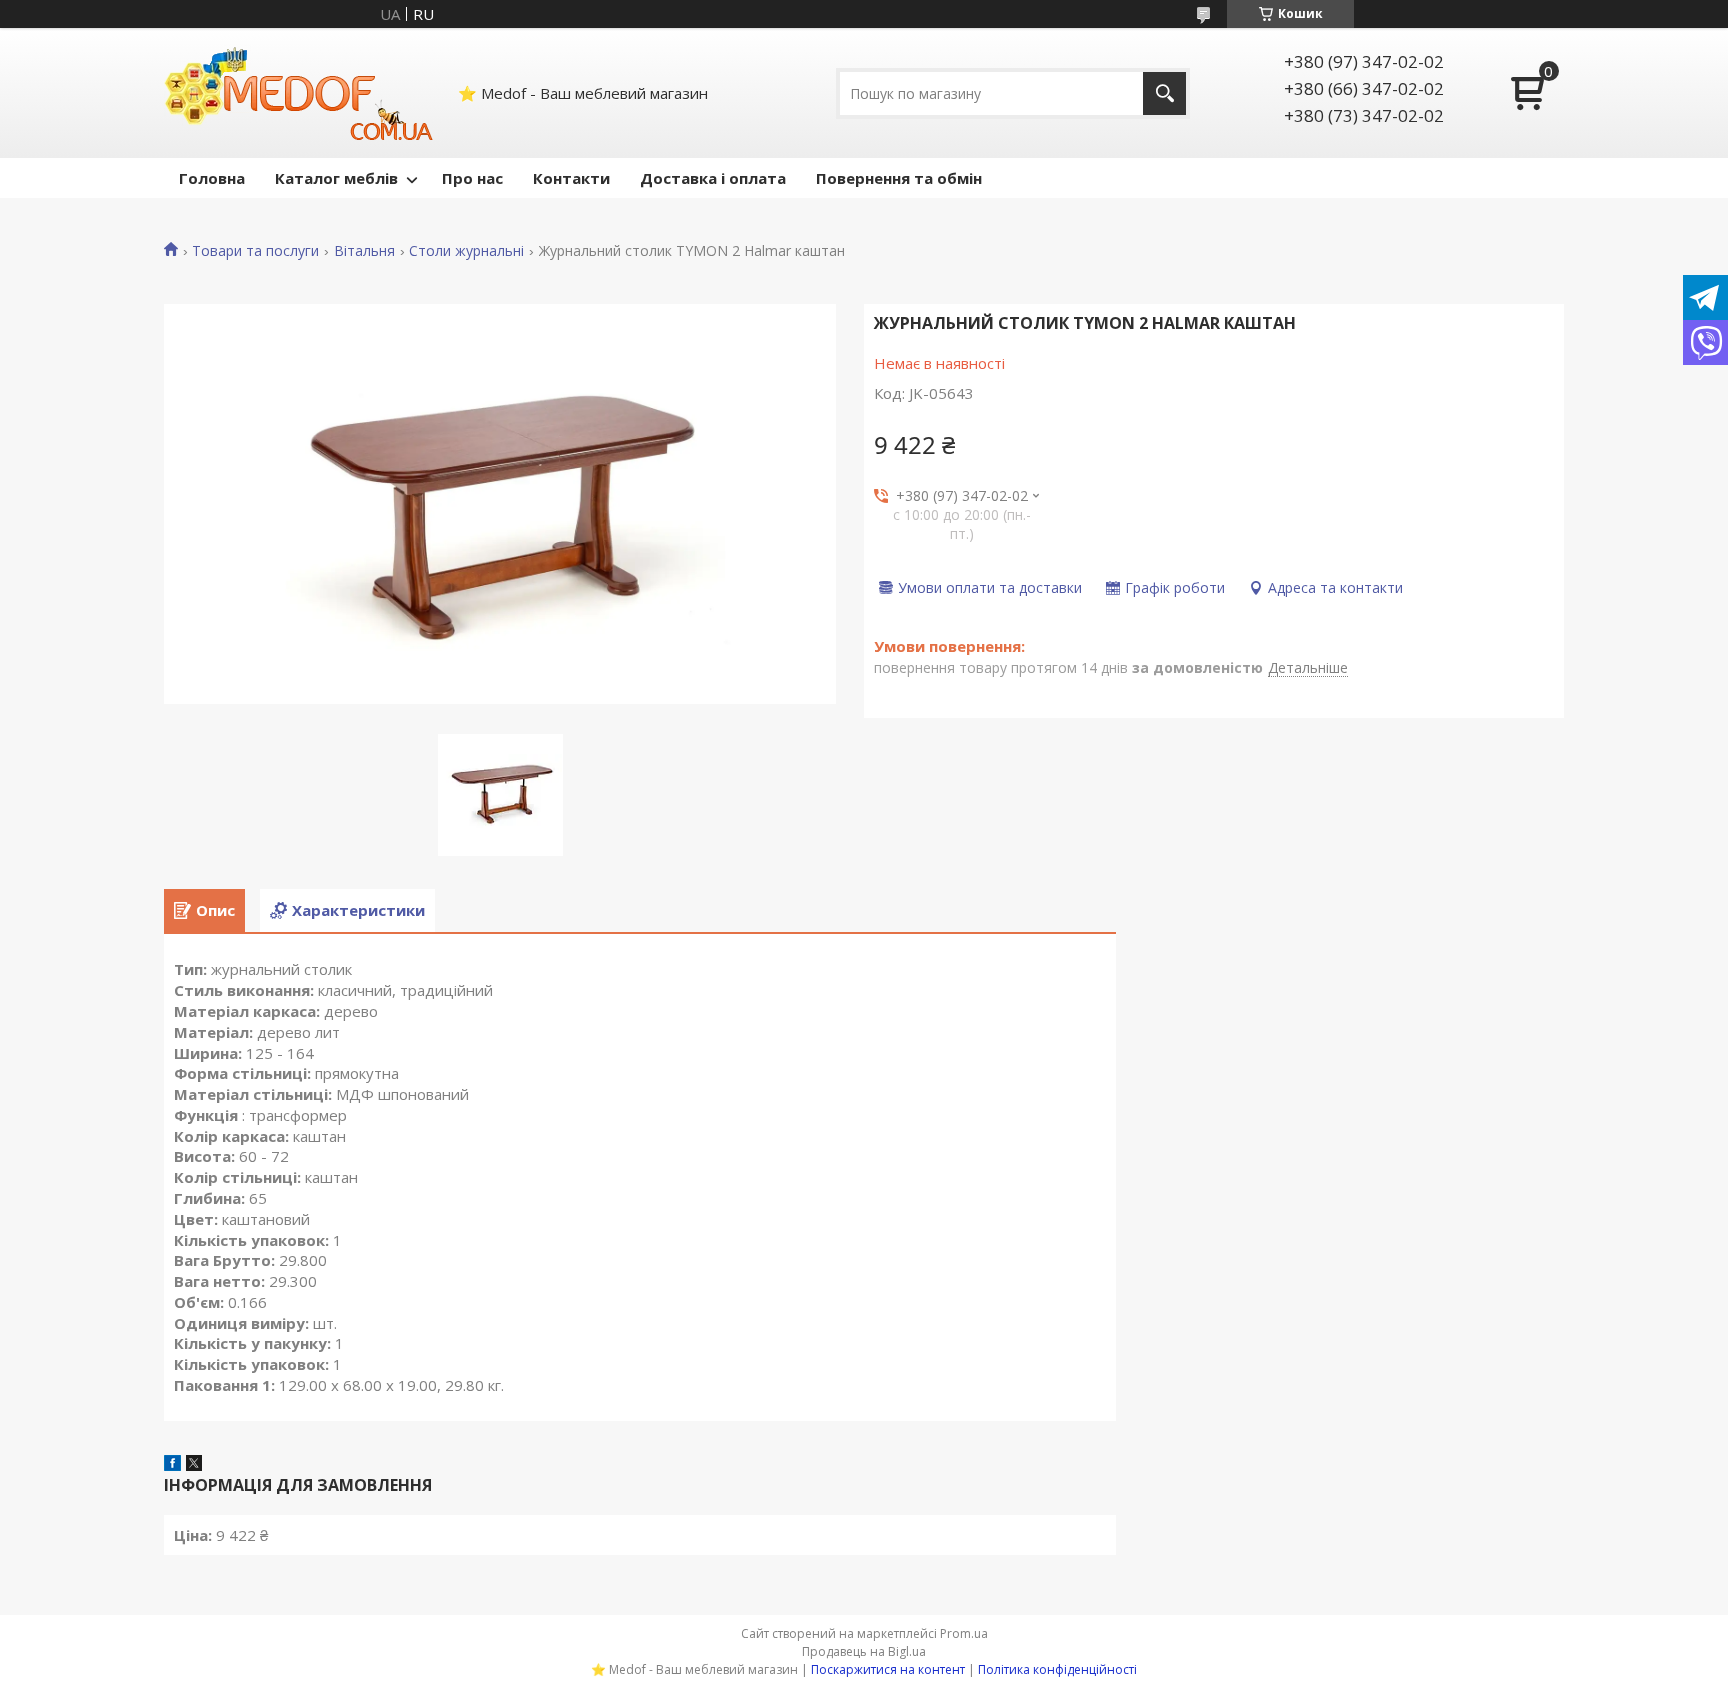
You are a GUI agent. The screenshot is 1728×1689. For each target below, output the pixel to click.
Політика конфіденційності (1057, 1669)
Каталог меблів (336, 178)
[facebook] (172, 1465)
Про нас (472, 178)
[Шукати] (1164, 93)
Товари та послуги (255, 251)
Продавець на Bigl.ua (864, 1651)
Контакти (571, 178)
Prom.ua (964, 1633)
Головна (212, 178)
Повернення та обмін (899, 178)
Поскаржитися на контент (888, 1669)
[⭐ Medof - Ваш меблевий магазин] (299, 93)
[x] (194, 1465)
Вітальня (364, 251)
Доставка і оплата (713, 178)
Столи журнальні (466, 251)
